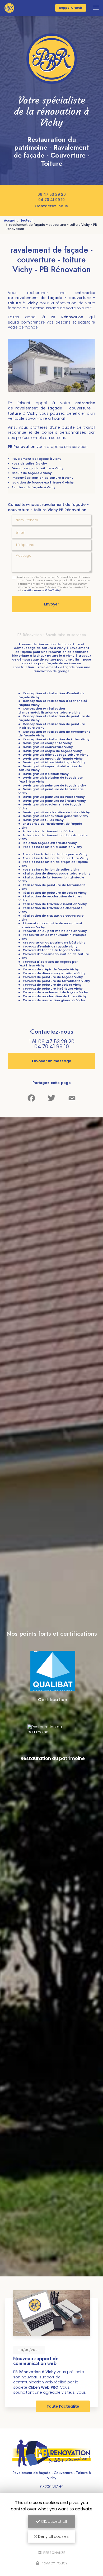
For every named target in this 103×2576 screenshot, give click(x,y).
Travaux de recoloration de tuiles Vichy (55, 996)
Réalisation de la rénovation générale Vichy (51, 879)
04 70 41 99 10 (51, 200)
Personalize (54, 2552)
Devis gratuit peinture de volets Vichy (54, 797)
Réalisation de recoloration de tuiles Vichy (50, 898)
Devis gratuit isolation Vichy (46, 774)
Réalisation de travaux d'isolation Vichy (55, 904)
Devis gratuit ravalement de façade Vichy (50, 806)
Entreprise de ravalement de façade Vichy (50, 826)
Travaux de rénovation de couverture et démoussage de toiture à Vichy (49, 646)
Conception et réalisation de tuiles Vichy (56, 739)
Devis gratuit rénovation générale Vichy (55, 816)
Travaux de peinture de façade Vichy (53, 977)
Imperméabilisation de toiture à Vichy (43, 478)
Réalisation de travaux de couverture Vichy (51, 918)
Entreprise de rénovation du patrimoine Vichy (53, 837)
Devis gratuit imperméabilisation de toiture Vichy (50, 768)
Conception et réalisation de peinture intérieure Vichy (52, 726)
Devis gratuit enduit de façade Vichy (53, 759)
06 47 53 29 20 (52, 194)
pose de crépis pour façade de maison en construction (52, 663)
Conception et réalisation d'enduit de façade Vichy (51, 695)
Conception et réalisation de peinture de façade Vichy (54, 718)
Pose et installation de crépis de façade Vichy (53, 864)
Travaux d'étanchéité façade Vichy (51, 950)
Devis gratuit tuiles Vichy (43, 820)
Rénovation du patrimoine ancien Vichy (55, 931)
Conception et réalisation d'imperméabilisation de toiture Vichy (49, 710)
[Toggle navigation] (96, 8)
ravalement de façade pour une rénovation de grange (62, 669)
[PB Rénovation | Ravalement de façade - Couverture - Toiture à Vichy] (9, 8)
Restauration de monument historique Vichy (52, 937)
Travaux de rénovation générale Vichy (54, 1000)
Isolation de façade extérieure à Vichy (43, 482)
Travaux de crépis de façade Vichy (51, 969)
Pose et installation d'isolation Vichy (52, 847)
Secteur (27, 221)
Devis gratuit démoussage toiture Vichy (56, 755)
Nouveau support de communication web (36, 2361)
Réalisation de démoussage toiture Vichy (57, 873)
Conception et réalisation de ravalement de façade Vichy (54, 734)
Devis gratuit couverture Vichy (48, 747)
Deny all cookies (53, 2536)
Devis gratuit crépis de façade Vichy (52, 751)
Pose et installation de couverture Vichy (56, 858)
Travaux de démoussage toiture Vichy (54, 973)
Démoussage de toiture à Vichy (38, 468)
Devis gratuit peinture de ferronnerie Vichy (51, 791)
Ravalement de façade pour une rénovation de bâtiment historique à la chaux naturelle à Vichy (51, 652)
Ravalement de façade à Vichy (36, 459)
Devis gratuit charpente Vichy (47, 743)
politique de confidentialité (42, 590)
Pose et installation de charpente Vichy (55, 854)
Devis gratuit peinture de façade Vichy (54, 785)
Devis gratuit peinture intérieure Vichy (54, 801)
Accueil (10, 221)
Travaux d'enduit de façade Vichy (50, 946)
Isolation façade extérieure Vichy (50, 843)
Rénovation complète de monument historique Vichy (50, 925)
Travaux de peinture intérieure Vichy (53, 989)
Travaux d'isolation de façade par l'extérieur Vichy (48, 964)
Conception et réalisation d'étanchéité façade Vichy (53, 703)
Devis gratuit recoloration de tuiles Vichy (56, 812)
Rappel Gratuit (71, 8)
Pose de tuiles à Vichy (29, 463)
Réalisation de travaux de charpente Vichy (51, 910)
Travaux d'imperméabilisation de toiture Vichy (54, 956)
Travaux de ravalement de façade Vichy (55, 992)
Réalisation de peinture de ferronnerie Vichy (52, 887)
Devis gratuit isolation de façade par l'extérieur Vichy (51, 779)
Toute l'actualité (63, 2406)
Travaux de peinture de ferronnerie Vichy (56, 981)
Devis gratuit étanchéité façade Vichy (54, 762)
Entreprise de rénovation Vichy (48, 831)
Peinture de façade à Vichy (34, 487)
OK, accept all (53, 2521)
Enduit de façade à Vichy (32, 473)
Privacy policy (54, 2563)
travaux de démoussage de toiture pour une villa (52, 658)
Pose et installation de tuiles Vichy (51, 869)
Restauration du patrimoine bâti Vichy (54, 942)
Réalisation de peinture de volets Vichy (55, 893)
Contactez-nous (51, 206)
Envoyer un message (52, 1061)
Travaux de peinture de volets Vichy (52, 985)
